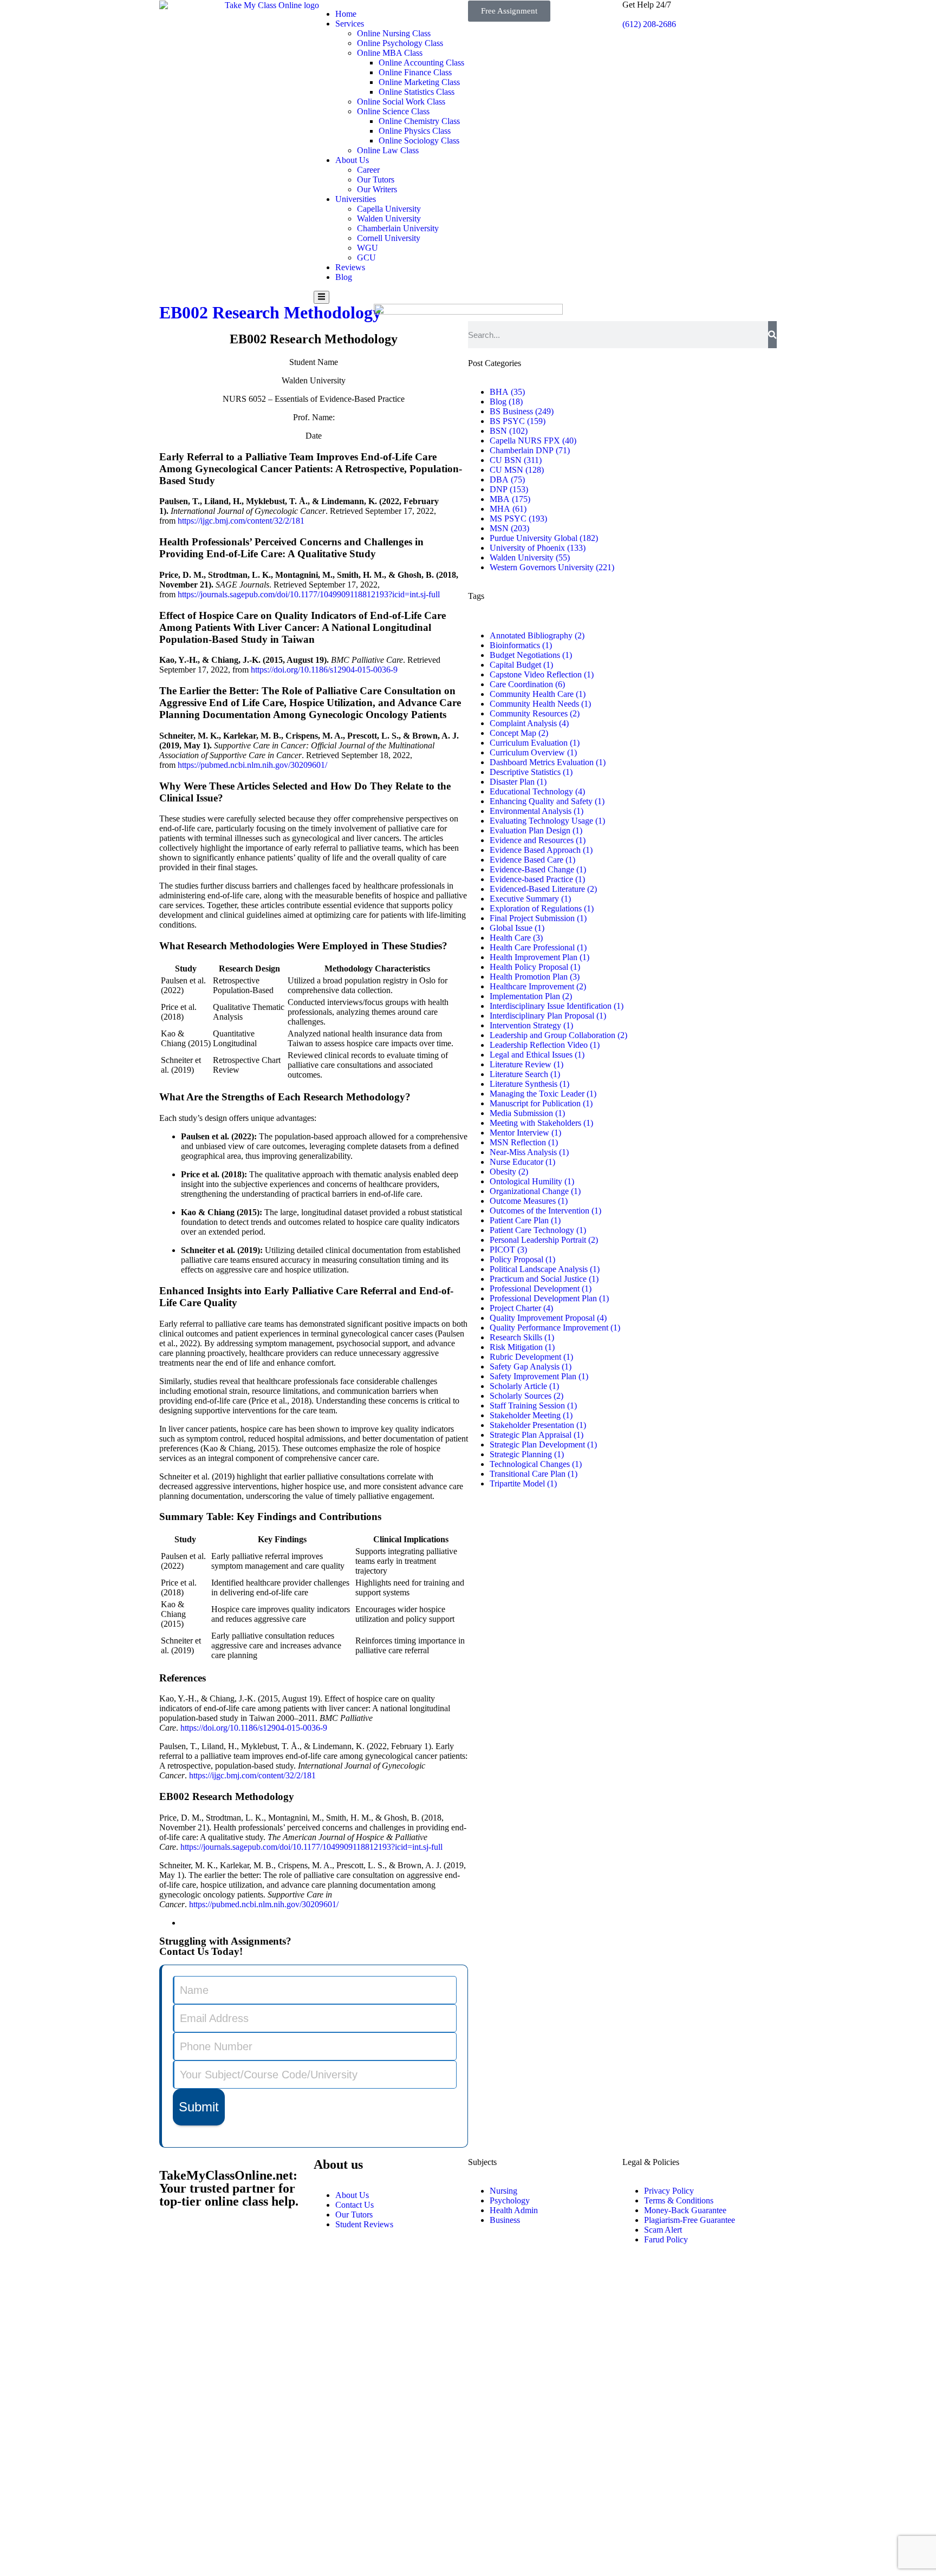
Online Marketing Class (419, 82)
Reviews (350, 267)
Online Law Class (388, 150)
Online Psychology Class (400, 43)
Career (368, 170)
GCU (366, 257)
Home (346, 14)
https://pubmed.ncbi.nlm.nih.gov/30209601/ (264, 1904)
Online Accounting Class (421, 63)
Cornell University (389, 238)
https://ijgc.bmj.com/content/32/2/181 (252, 1775)
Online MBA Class (390, 53)
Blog (344, 277)
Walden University (389, 219)
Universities (356, 199)
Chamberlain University (398, 228)
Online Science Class (393, 111)
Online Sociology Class (419, 141)
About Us (352, 160)
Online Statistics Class (417, 92)
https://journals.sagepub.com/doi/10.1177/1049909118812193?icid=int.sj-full (311, 1847)
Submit (199, 2107)
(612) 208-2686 (649, 24)
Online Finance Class (415, 72)
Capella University (389, 209)
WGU (368, 248)
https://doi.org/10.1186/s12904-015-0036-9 (254, 1728)
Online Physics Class (415, 131)
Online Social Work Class (401, 102)
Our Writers (377, 189)
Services (350, 24)
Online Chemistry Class (419, 121)
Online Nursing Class (394, 33)
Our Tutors (376, 180)
